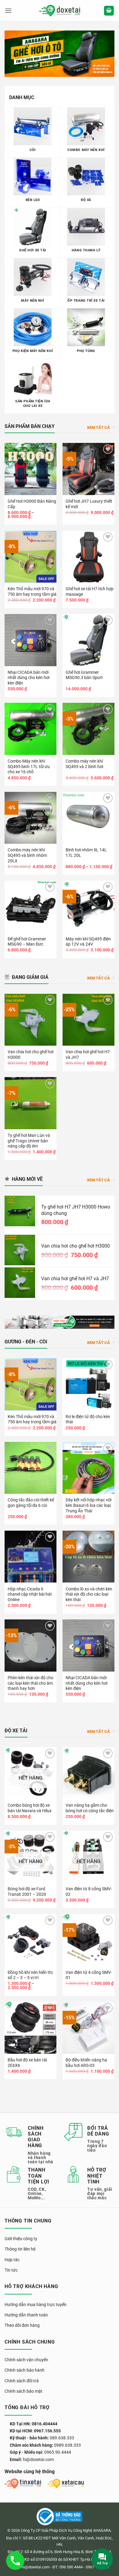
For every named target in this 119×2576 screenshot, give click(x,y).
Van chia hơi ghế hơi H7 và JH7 (88, 1054)
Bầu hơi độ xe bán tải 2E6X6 (27, 2063)
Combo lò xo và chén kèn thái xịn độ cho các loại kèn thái (89, 1594)
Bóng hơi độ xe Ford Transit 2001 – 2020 (27, 1892)
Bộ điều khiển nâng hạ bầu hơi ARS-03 (86, 2063)
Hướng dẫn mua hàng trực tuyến (36, 2305)
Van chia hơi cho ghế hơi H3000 (31, 1054)
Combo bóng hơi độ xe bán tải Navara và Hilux (30, 1808)
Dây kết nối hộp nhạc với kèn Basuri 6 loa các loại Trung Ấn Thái (88, 1505)
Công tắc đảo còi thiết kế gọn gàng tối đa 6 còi (31, 1503)
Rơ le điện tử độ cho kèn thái (88, 1419)
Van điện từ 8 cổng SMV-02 (89, 1892)
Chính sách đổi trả (22, 2381)
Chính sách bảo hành (25, 2370)
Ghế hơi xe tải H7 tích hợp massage (90, 591)
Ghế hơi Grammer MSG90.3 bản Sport (84, 675)
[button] (8, 11)
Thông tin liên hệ (20, 2249)
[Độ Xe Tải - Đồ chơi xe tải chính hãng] (60, 11)
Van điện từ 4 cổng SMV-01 (89, 1975)
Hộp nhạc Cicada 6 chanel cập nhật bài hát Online (30, 1594)
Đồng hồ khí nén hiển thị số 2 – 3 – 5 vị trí (30, 1975)
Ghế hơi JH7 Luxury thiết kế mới (89, 504)
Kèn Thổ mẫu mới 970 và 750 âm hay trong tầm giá (32, 591)
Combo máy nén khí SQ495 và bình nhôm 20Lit (27, 855)
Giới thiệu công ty (21, 2239)
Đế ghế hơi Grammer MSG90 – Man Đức (27, 942)
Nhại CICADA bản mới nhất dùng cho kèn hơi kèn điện (29, 678)
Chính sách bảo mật (23, 2391)
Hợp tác (12, 2260)
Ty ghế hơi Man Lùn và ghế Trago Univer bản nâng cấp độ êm (29, 1141)
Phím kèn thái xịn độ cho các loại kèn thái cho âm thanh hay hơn (31, 1683)
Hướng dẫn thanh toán (26, 2315)
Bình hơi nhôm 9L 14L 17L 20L (86, 853)
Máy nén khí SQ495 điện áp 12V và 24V (88, 942)
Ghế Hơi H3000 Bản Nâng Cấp (32, 504)
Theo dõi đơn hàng (22, 2325)
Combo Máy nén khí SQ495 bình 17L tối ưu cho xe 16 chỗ (29, 766)
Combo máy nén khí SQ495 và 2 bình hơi (84, 764)
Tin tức (11, 2270)
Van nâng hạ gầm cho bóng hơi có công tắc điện (90, 1808)
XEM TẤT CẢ (98, 428)
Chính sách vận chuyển (26, 2360)
